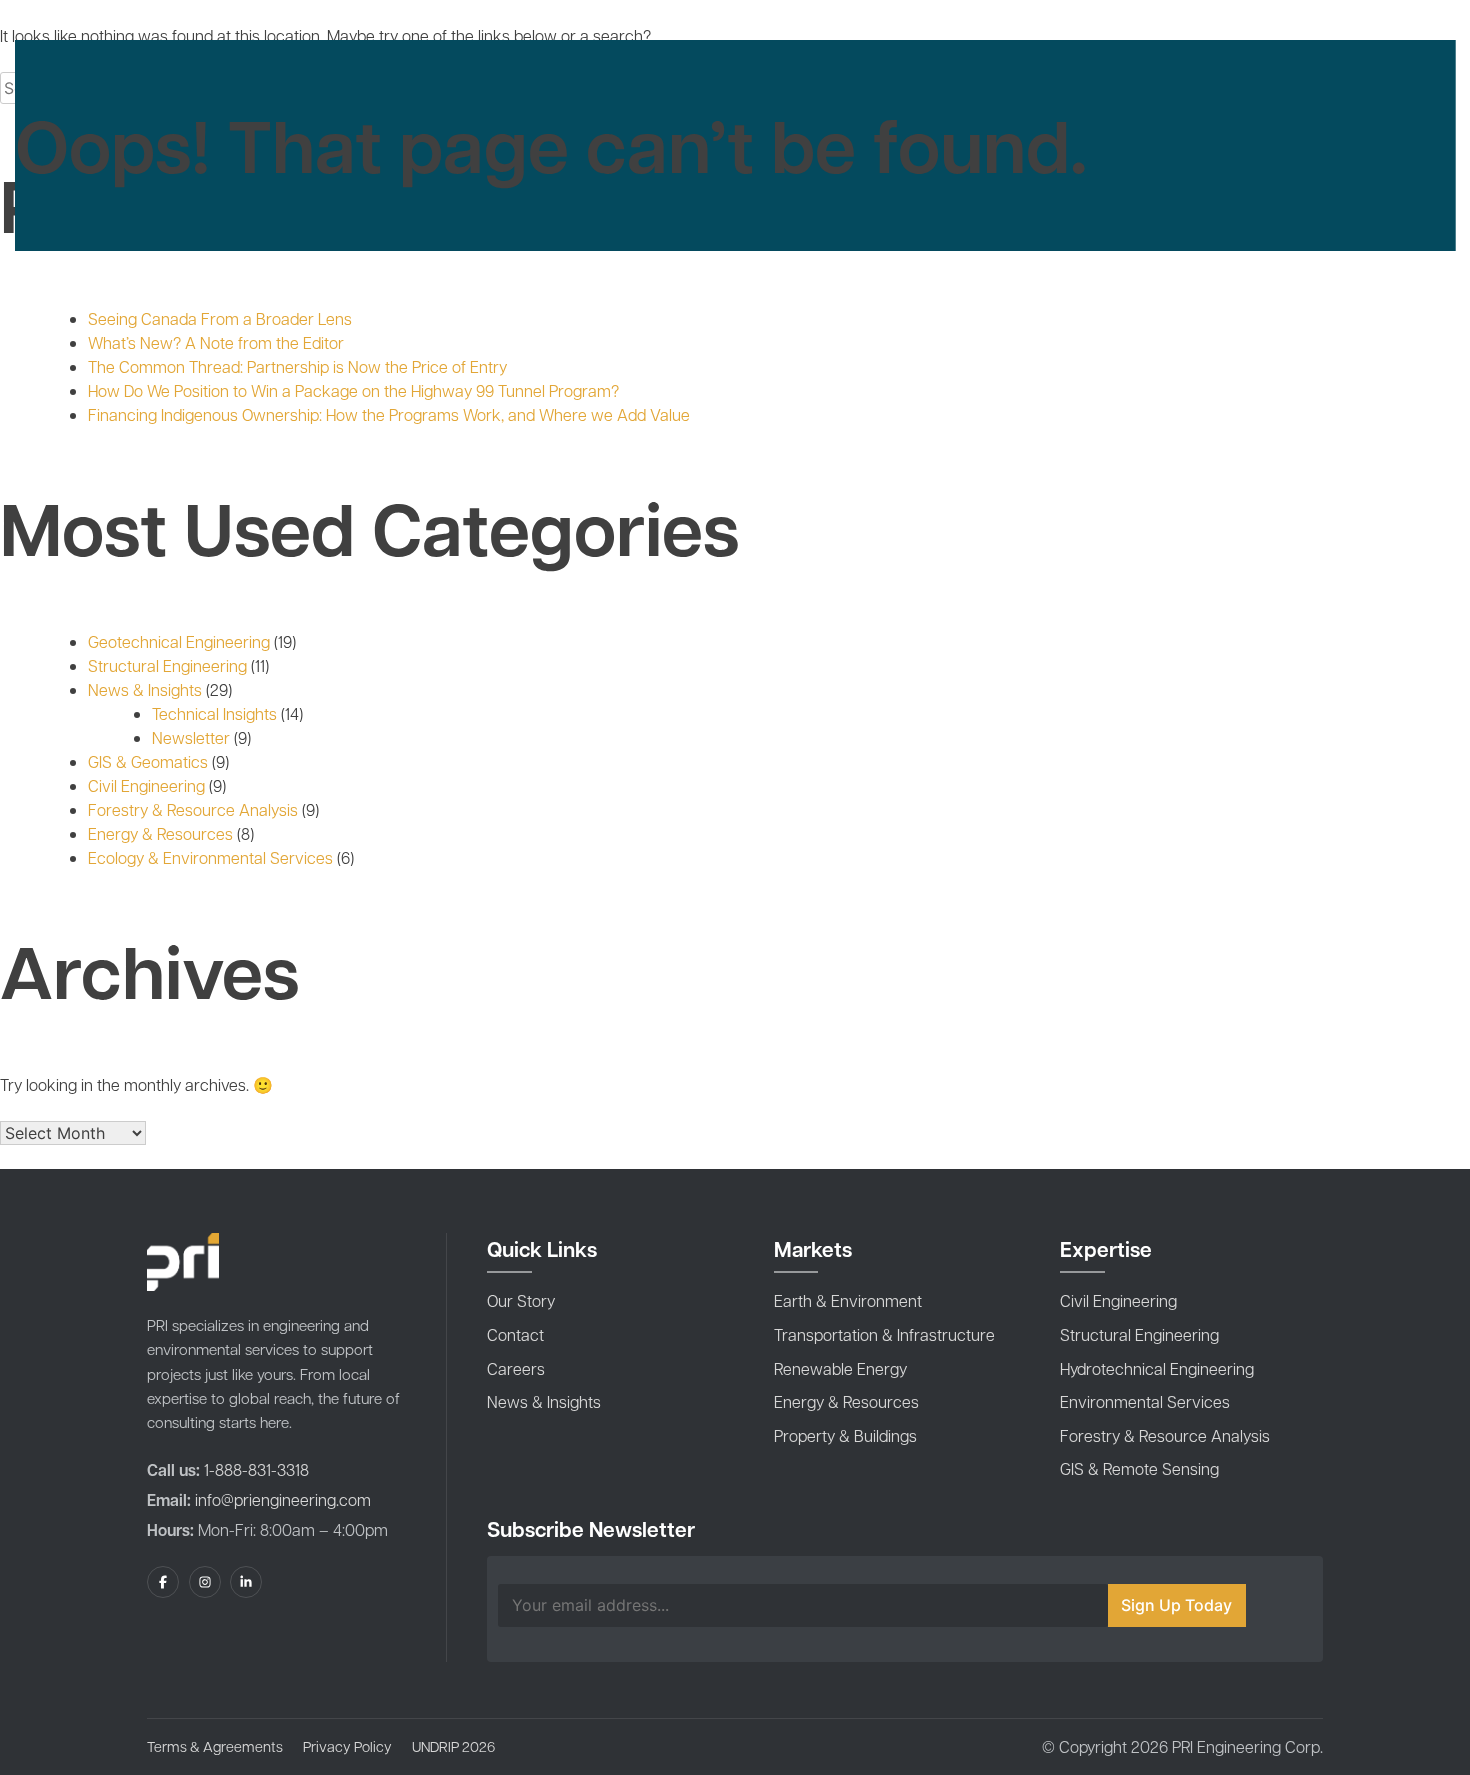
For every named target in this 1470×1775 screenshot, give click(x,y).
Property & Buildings (845, 1435)
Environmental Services (1145, 1401)
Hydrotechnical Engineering (1157, 1368)
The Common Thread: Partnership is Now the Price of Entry (297, 366)
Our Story (521, 1300)
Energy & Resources (160, 833)
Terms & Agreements (215, 1746)
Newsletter (191, 737)
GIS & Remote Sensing (1139, 1468)
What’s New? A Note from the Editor (216, 342)
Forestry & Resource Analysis (193, 809)
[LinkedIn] (246, 1582)
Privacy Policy (347, 1746)
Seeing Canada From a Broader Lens (220, 318)
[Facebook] (163, 1582)
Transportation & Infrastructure (884, 1334)
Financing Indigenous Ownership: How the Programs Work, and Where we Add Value (389, 414)
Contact (515, 1334)
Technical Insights (214, 713)
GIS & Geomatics (148, 761)
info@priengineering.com (283, 1499)
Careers (516, 1368)
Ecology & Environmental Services (210, 857)
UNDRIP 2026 (453, 1746)
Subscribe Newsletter (591, 1528)
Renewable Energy (840, 1368)
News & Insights (145, 689)
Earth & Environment (848, 1300)
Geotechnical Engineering (179, 641)
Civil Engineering (146, 785)
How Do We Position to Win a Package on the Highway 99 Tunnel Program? (353, 390)
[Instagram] (205, 1582)
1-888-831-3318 (254, 1469)
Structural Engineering (167, 665)
